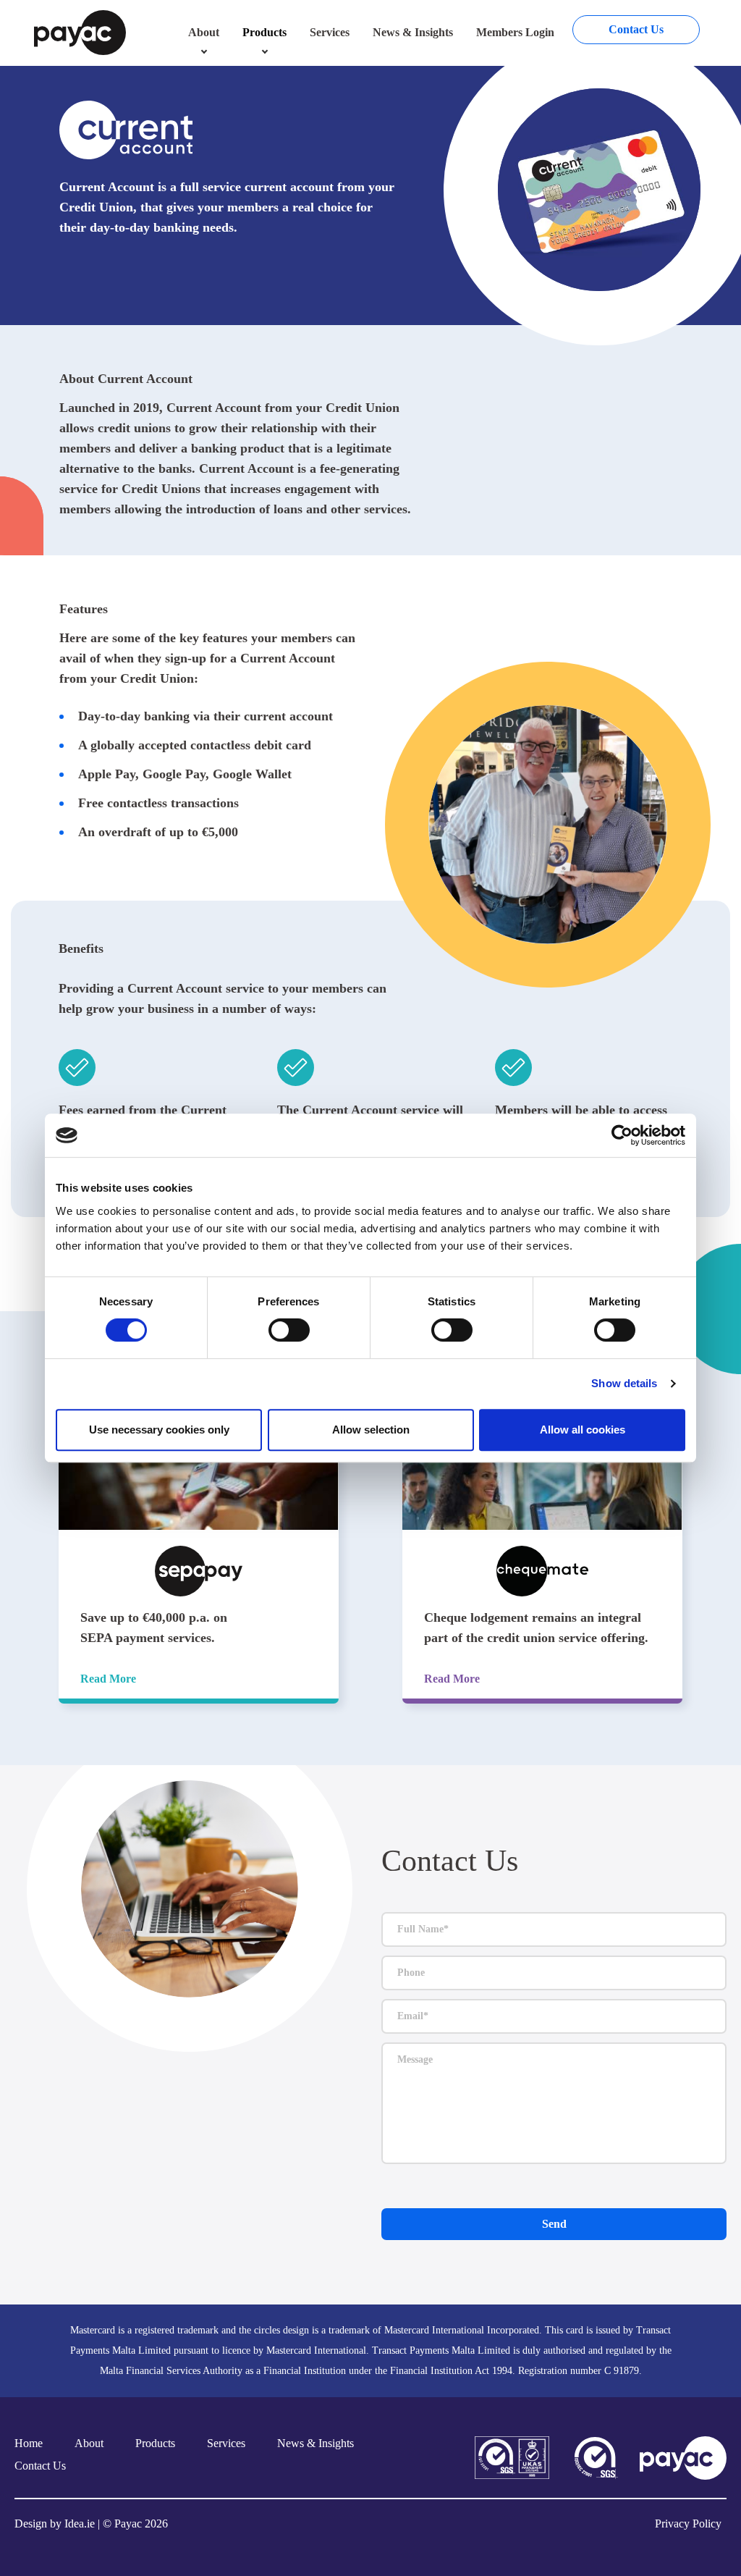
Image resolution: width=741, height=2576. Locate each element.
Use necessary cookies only (159, 1430)
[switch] (289, 1330)
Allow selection (371, 1430)
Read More (108, 1679)
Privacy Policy (688, 2524)
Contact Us (636, 29)
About (204, 32)
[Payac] (80, 31)
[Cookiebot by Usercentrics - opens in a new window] (622, 1135)
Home (29, 2443)
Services (330, 32)
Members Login (515, 32)
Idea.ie (80, 2524)
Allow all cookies (583, 1430)
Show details (624, 1383)
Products (264, 32)
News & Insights (413, 32)
